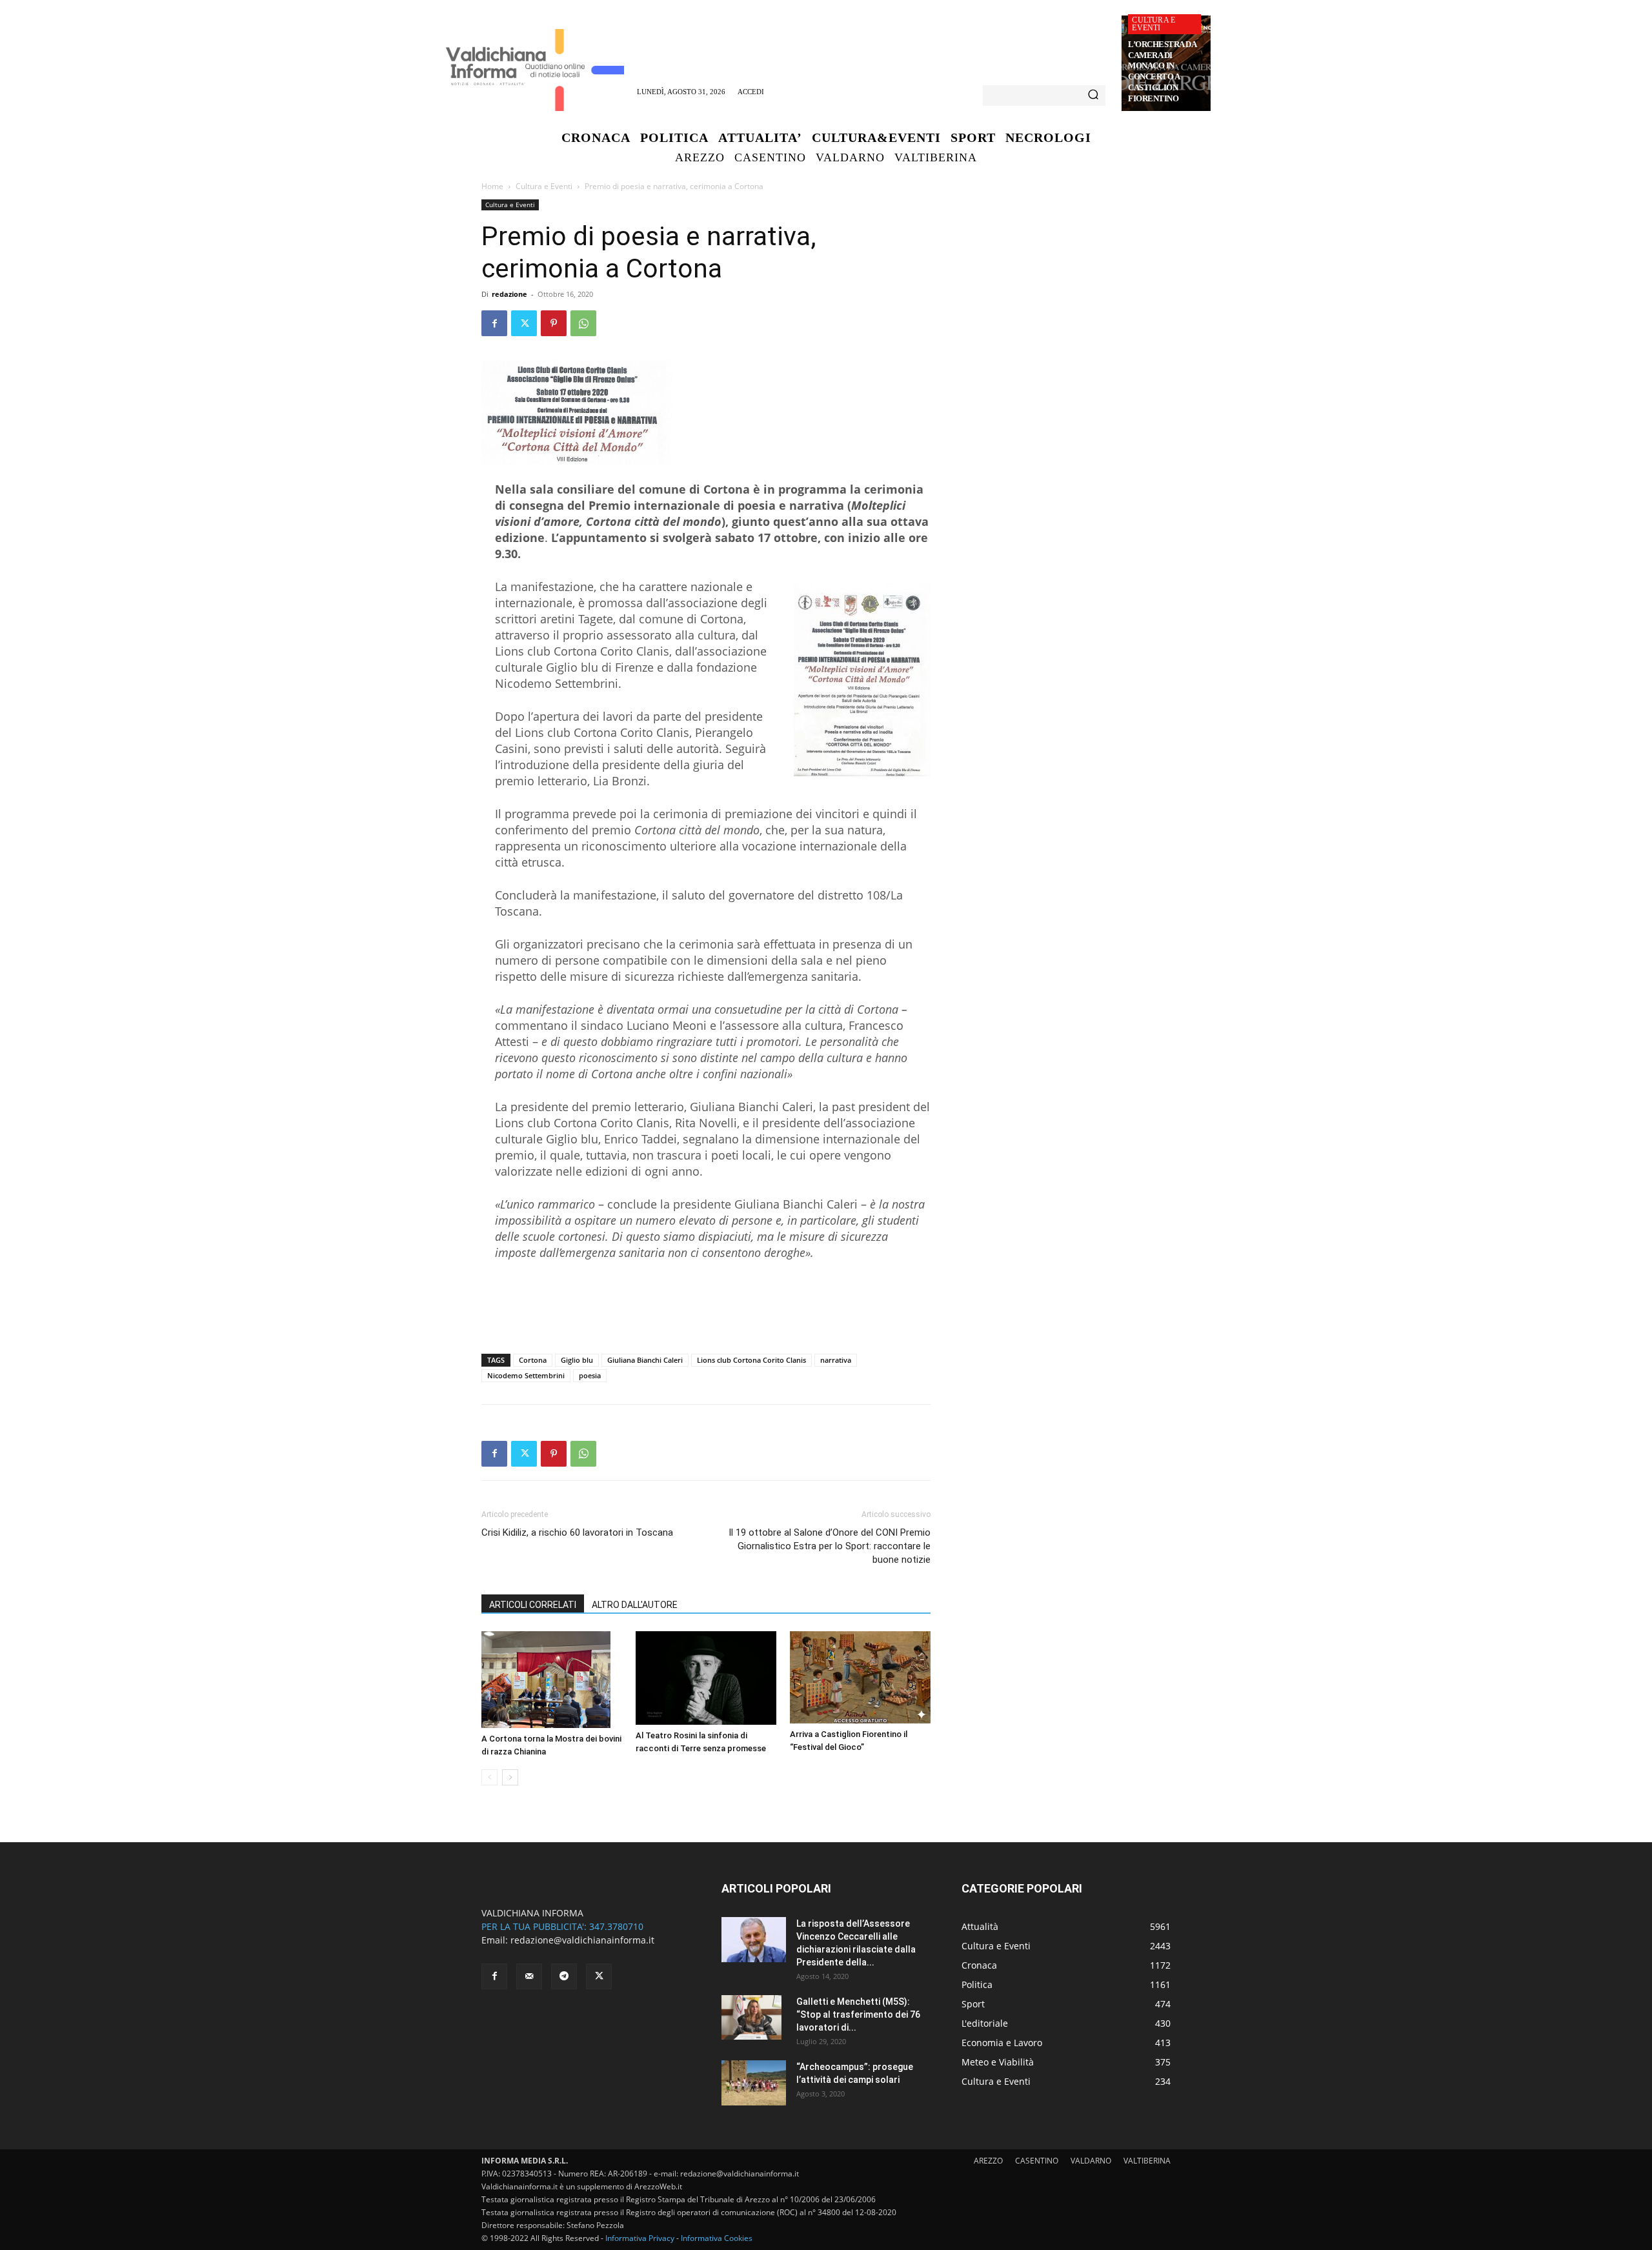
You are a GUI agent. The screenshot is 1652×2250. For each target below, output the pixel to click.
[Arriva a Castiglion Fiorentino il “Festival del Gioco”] (860, 1678)
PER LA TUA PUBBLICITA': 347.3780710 (562, 1926)
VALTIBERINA (1147, 2161)
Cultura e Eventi (1153, 24)
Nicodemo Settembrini (526, 1375)
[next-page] (510, 1777)
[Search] (1093, 95)
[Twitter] (524, 323)
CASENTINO (1037, 2161)
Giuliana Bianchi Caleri (645, 1360)
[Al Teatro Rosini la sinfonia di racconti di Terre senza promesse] (706, 1678)
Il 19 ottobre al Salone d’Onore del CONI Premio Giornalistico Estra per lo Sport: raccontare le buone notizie (830, 1546)
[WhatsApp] (583, 323)
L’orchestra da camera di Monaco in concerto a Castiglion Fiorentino (1162, 71)
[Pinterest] (554, 323)
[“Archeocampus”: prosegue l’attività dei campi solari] (754, 2083)
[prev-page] (489, 1777)
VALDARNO (1091, 2161)
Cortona (533, 1360)
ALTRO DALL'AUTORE (635, 1605)
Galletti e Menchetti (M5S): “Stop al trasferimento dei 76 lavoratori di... (858, 2014)
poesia (590, 1375)
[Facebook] (494, 323)
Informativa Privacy (640, 2238)
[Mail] (529, 1976)
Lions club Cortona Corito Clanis (751, 1360)
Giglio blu (577, 1360)
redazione (509, 294)
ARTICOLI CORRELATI (533, 1605)
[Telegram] (564, 1976)
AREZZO (988, 2161)
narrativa (836, 1360)
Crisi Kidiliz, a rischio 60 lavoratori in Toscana (577, 1532)
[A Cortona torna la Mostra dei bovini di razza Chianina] (552, 1680)
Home (492, 186)
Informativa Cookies (717, 2238)
